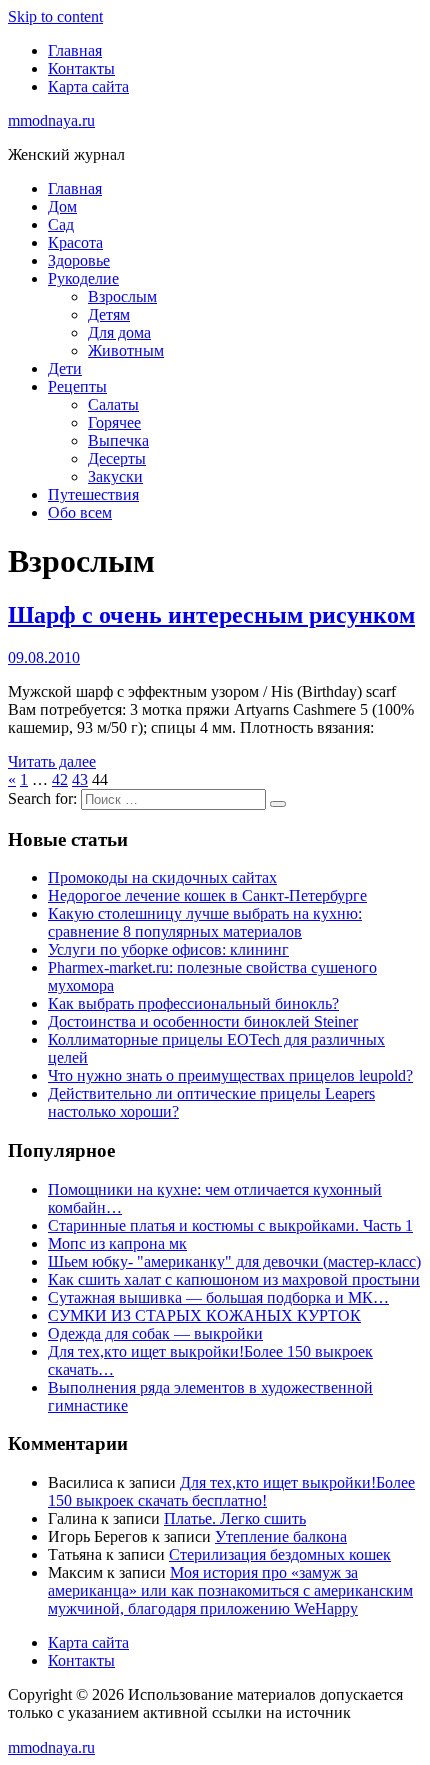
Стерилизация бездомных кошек (280, 1554)
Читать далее (52, 761)
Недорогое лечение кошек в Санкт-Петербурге (207, 895)
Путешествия (93, 494)
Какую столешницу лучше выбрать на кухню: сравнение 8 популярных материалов (205, 922)
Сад (61, 224)
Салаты (113, 404)
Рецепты (77, 386)
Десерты (117, 458)
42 (60, 779)
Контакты (81, 68)
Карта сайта (88, 86)
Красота (75, 242)
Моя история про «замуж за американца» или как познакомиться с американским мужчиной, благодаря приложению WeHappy (230, 1590)
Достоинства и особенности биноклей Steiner (203, 1021)
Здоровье (79, 260)
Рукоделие (83, 278)
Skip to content (55, 16)
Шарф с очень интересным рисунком (211, 615)
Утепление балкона (281, 1536)
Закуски (115, 476)
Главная (75, 50)
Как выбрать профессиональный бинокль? (193, 1003)
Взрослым (122, 296)
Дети (65, 368)
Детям (109, 314)
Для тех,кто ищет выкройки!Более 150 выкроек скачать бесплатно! (231, 1491)
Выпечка (118, 440)
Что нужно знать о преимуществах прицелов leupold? (230, 1075)
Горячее (114, 422)
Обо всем (80, 512)
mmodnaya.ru (51, 120)
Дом (62, 206)
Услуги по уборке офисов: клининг (168, 949)
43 (80, 779)
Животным (126, 350)
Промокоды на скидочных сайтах (162, 877)
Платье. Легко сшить (235, 1518)
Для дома (119, 332)
